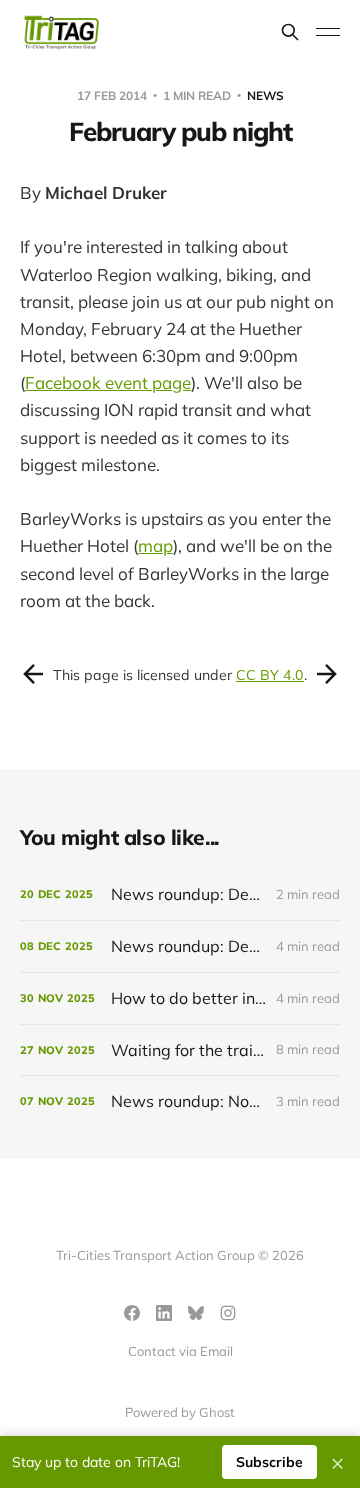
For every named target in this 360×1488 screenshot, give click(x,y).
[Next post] (327, 674)
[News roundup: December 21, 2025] (180, 894)
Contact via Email (180, 1351)
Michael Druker (106, 192)
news (265, 95)
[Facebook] (132, 1313)
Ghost (217, 1412)
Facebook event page (108, 382)
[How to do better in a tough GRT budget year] (180, 998)
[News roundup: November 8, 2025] (180, 1101)
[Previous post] (33, 674)
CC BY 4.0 (270, 675)
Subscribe (269, 1462)
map (155, 545)
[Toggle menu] (328, 32)
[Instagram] (228, 1313)
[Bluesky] (196, 1313)
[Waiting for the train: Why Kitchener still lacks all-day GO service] (180, 1050)
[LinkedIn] (164, 1313)
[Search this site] (290, 32)
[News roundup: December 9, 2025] (180, 946)
